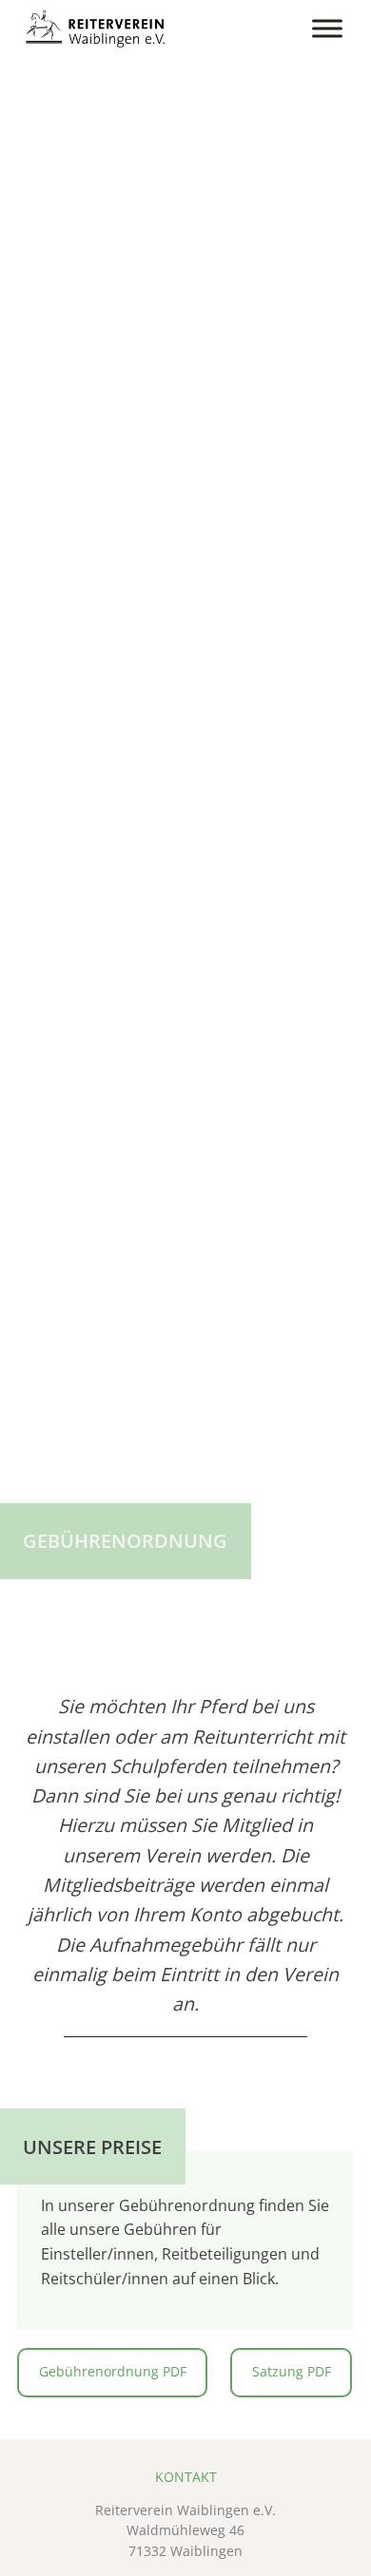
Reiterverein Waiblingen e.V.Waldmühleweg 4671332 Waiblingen (185, 2531)
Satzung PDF (292, 2372)
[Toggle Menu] (327, 28)
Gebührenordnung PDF (113, 2372)
